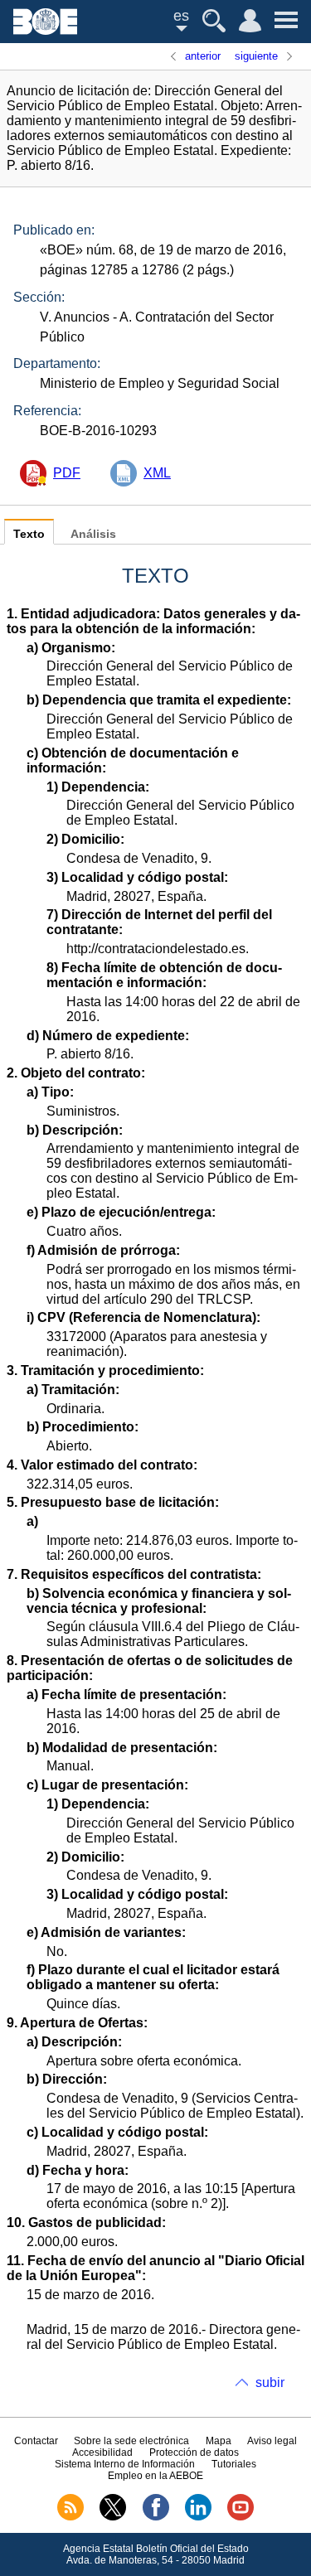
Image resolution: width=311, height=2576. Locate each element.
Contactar (36, 2441)
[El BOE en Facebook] (156, 2517)
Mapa (219, 2441)
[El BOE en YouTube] (241, 2517)
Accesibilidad (102, 2453)
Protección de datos (194, 2453)
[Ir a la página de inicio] (45, 30)
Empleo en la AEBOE (155, 2476)
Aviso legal (272, 2441)
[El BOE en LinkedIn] (198, 2517)
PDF (67, 473)
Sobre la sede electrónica (131, 2441)
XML (157, 473)
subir (270, 2382)
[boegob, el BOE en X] (113, 2517)
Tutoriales (234, 2464)
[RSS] (70, 2517)
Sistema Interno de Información (125, 2464)
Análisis (93, 534)
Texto (29, 534)
